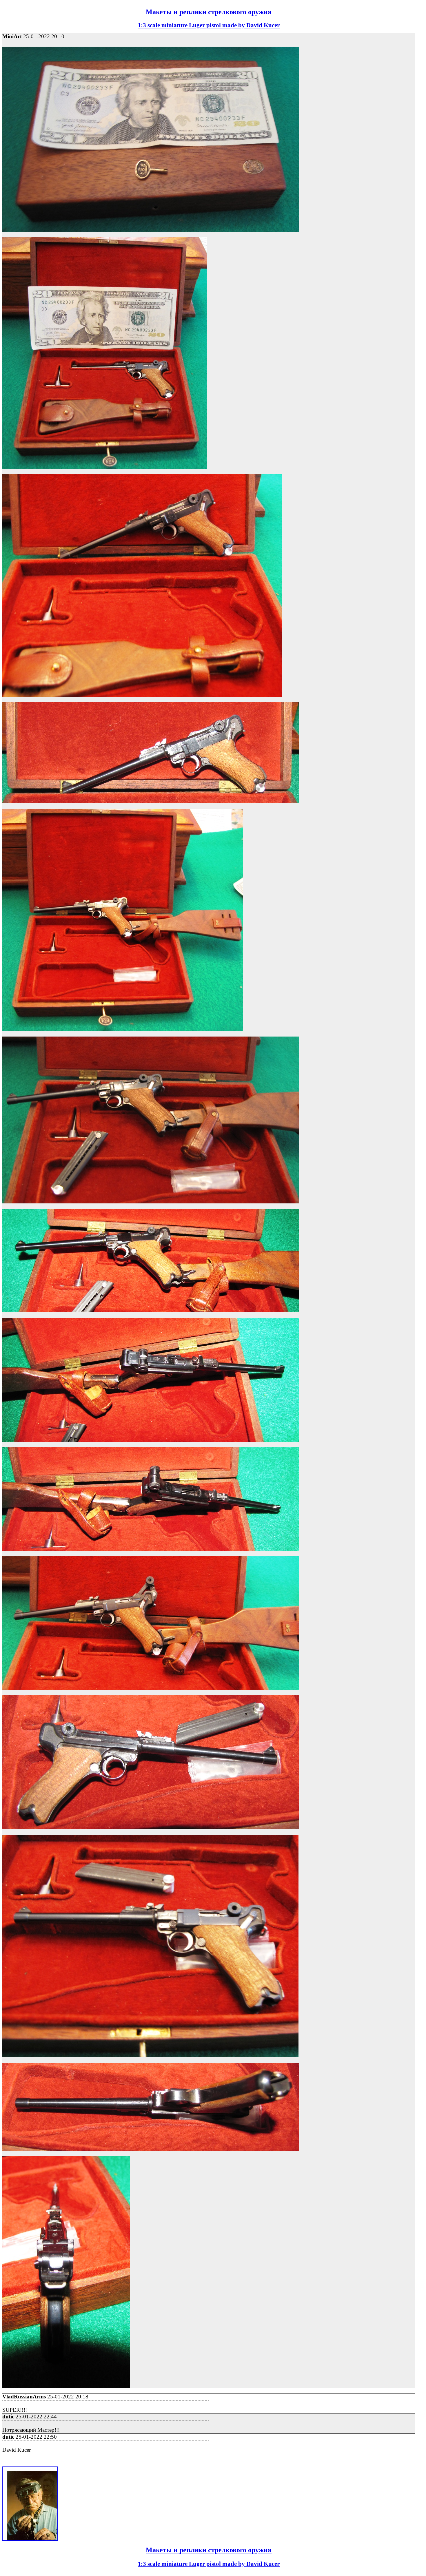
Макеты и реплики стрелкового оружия (209, 12)
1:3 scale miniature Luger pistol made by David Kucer (209, 25)
